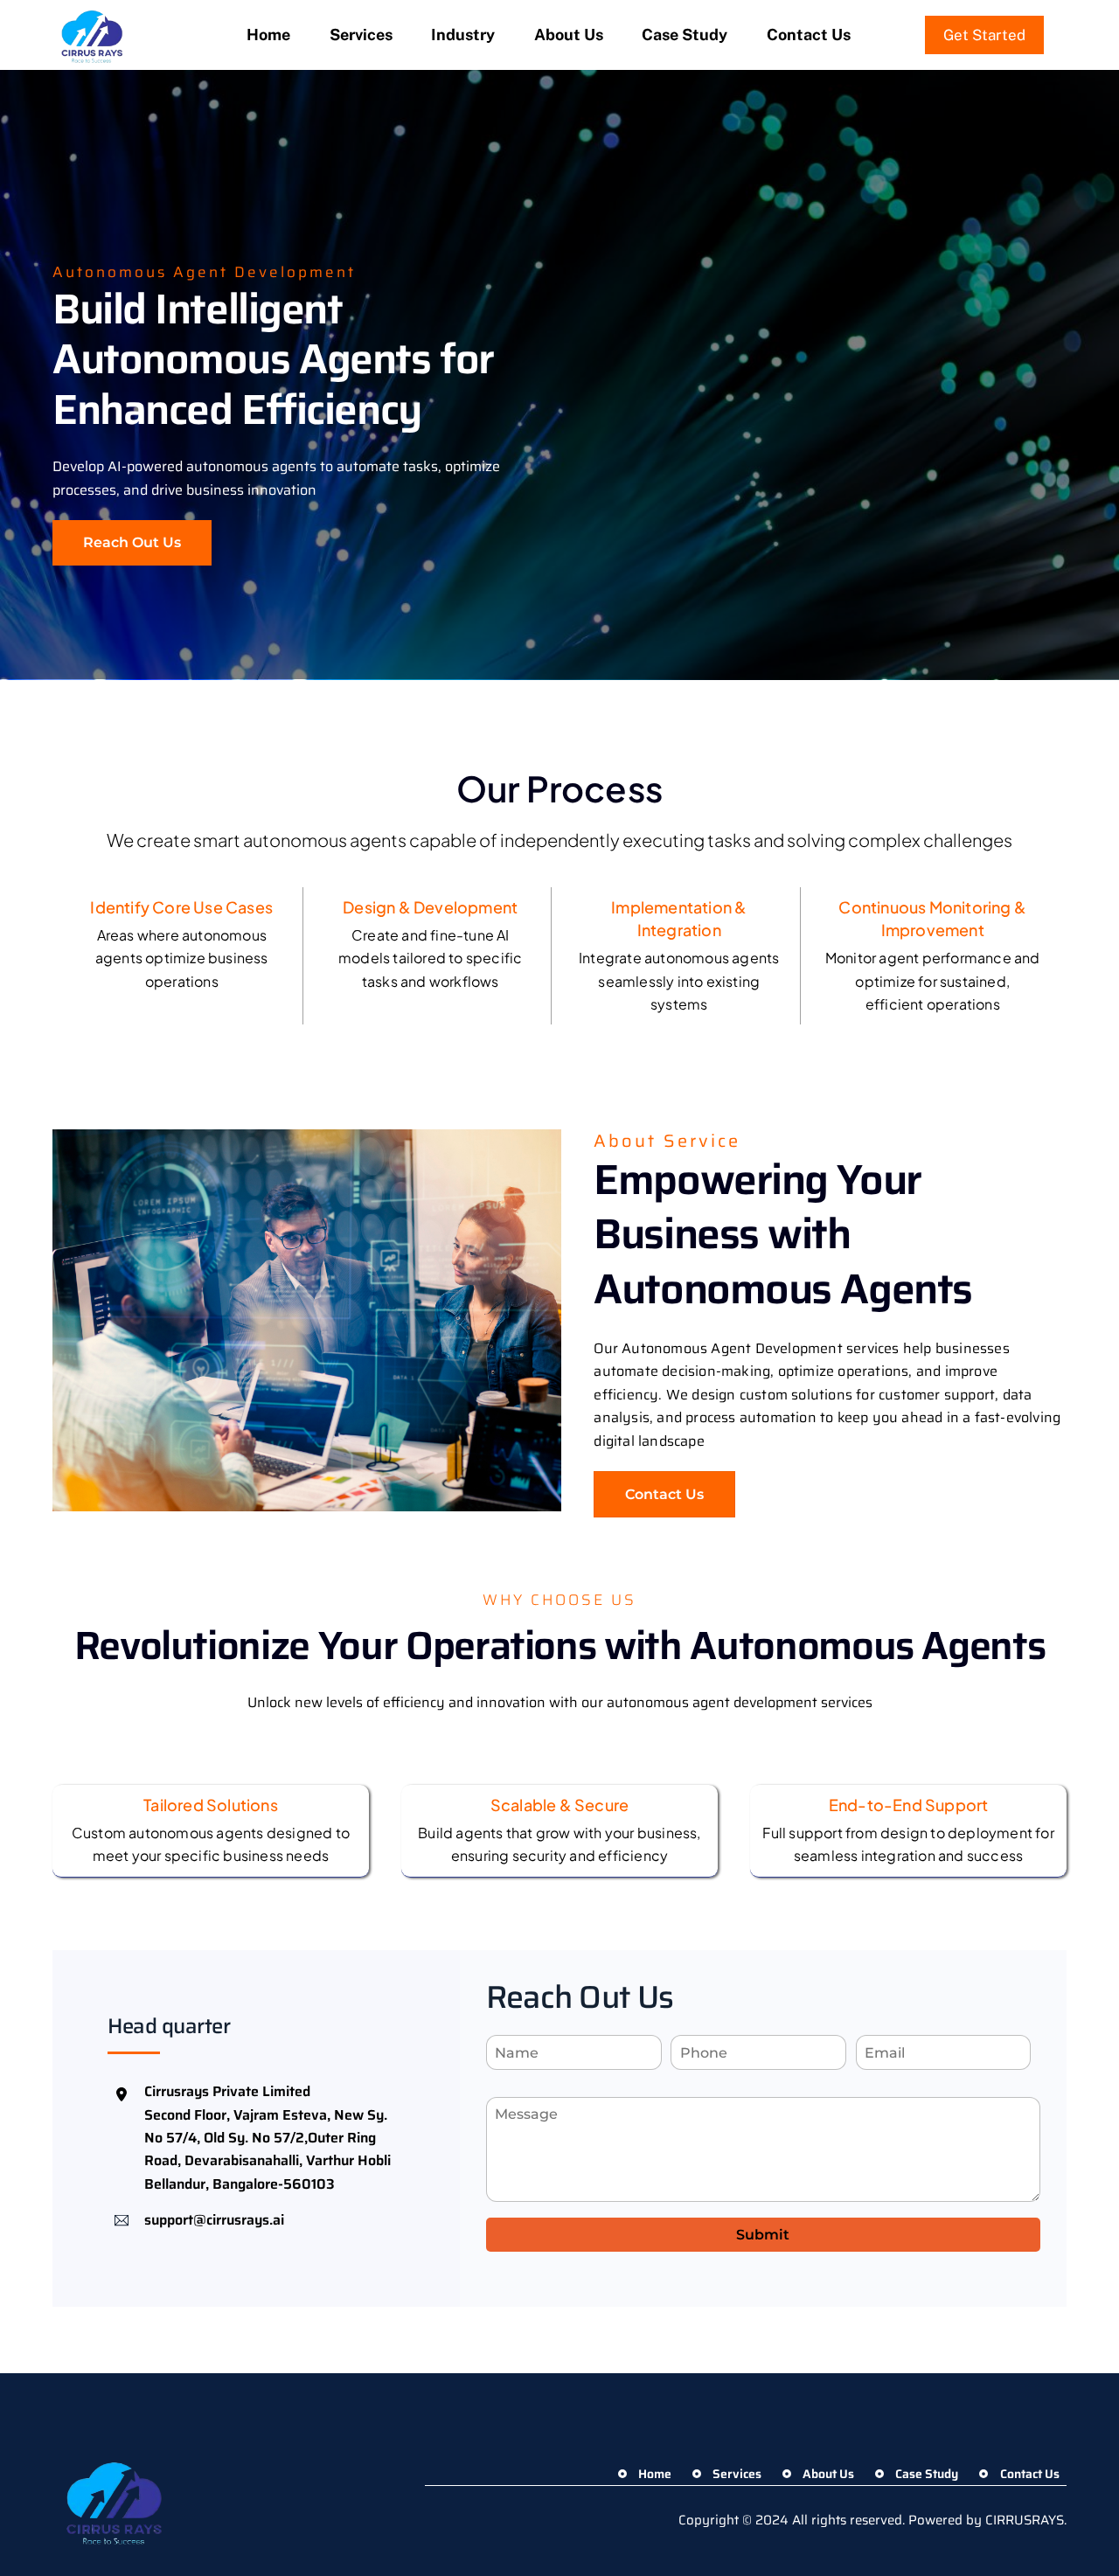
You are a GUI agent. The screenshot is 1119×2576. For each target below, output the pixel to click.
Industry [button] (463, 35)
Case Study (685, 35)
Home (268, 35)
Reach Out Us (132, 542)
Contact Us (809, 35)
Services (361, 35)
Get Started (984, 35)
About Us (569, 35)
